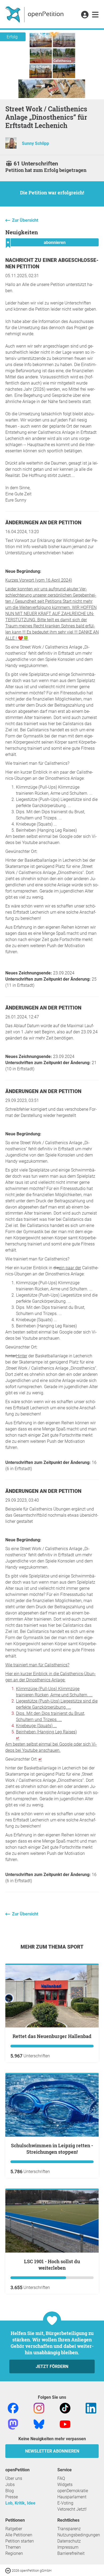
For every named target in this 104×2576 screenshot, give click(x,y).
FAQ (61, 2478)
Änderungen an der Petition (43, 523)
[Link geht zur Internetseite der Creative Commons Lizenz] (9, 2570)
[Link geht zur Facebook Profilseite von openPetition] (13, 2408)
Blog (10, 2491)
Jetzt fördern (52, 2366)
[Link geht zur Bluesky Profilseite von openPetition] (39, 2424)
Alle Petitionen (19, 2535)
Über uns (14, 2478)
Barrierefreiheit (71, 2553)
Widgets (65, 2485)
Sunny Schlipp (35, 143)
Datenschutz (69, 2541)
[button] (85, 15)
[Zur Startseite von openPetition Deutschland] (35, 14)
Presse (12, 2497)
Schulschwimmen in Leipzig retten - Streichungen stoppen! (52, 2149)
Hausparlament (72, 2497)
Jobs (10, 2485)
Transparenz (69, 2529)
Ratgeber (14, 2529)
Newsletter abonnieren (52, 2451)
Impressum (68, 2547)
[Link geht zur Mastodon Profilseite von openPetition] (13, 2424)
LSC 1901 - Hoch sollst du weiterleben (52, 2265)
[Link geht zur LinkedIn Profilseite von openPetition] (91, 2408)
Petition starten (20, 2541)
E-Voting (65, 2503)
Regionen (14, 2553)
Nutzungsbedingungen (79, 2535)
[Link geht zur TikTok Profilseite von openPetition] (65, 2408)
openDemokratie (73, 2491)
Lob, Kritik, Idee (20, 2503)
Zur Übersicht (25, 220)
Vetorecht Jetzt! (72, 2509)
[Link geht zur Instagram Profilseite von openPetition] (39, 2408)
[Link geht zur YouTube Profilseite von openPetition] (65, 2424)
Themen (13, 2547)
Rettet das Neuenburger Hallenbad (52, 2036)
